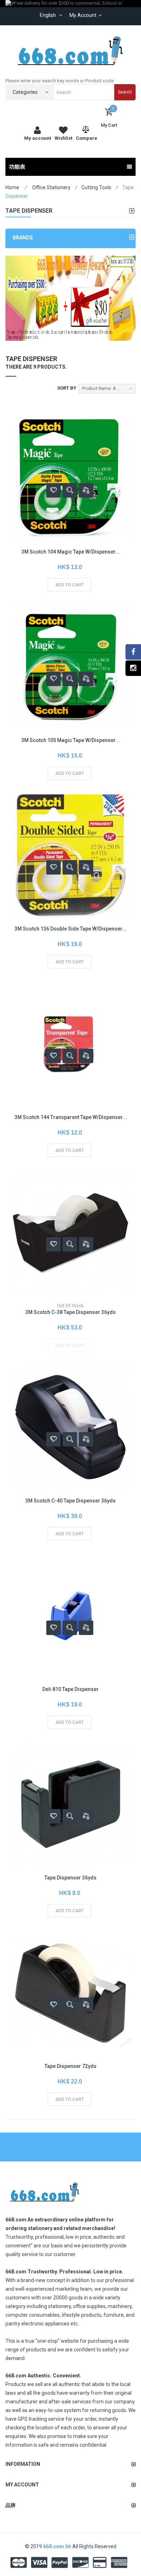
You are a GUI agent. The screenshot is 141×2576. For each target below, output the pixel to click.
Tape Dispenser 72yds (70, 2066)
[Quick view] (70, 490)
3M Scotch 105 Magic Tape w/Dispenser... (70, 740)
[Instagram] (133, 668)
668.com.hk (58, 2546)
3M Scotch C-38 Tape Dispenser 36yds (70, 1312)
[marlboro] (44, 2190)
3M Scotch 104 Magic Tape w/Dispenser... (70, 552)
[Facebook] (133, 652)
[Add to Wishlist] (54, 490)
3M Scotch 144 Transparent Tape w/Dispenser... (71, 1117)
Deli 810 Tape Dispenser (70, 1689)
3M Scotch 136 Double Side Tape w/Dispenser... (70, 929)
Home (12, 187)
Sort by (67, 388)
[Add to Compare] (86, 490)
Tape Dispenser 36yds (70, 1878)
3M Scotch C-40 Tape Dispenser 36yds (70, 1501)
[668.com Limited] (70, 51)
